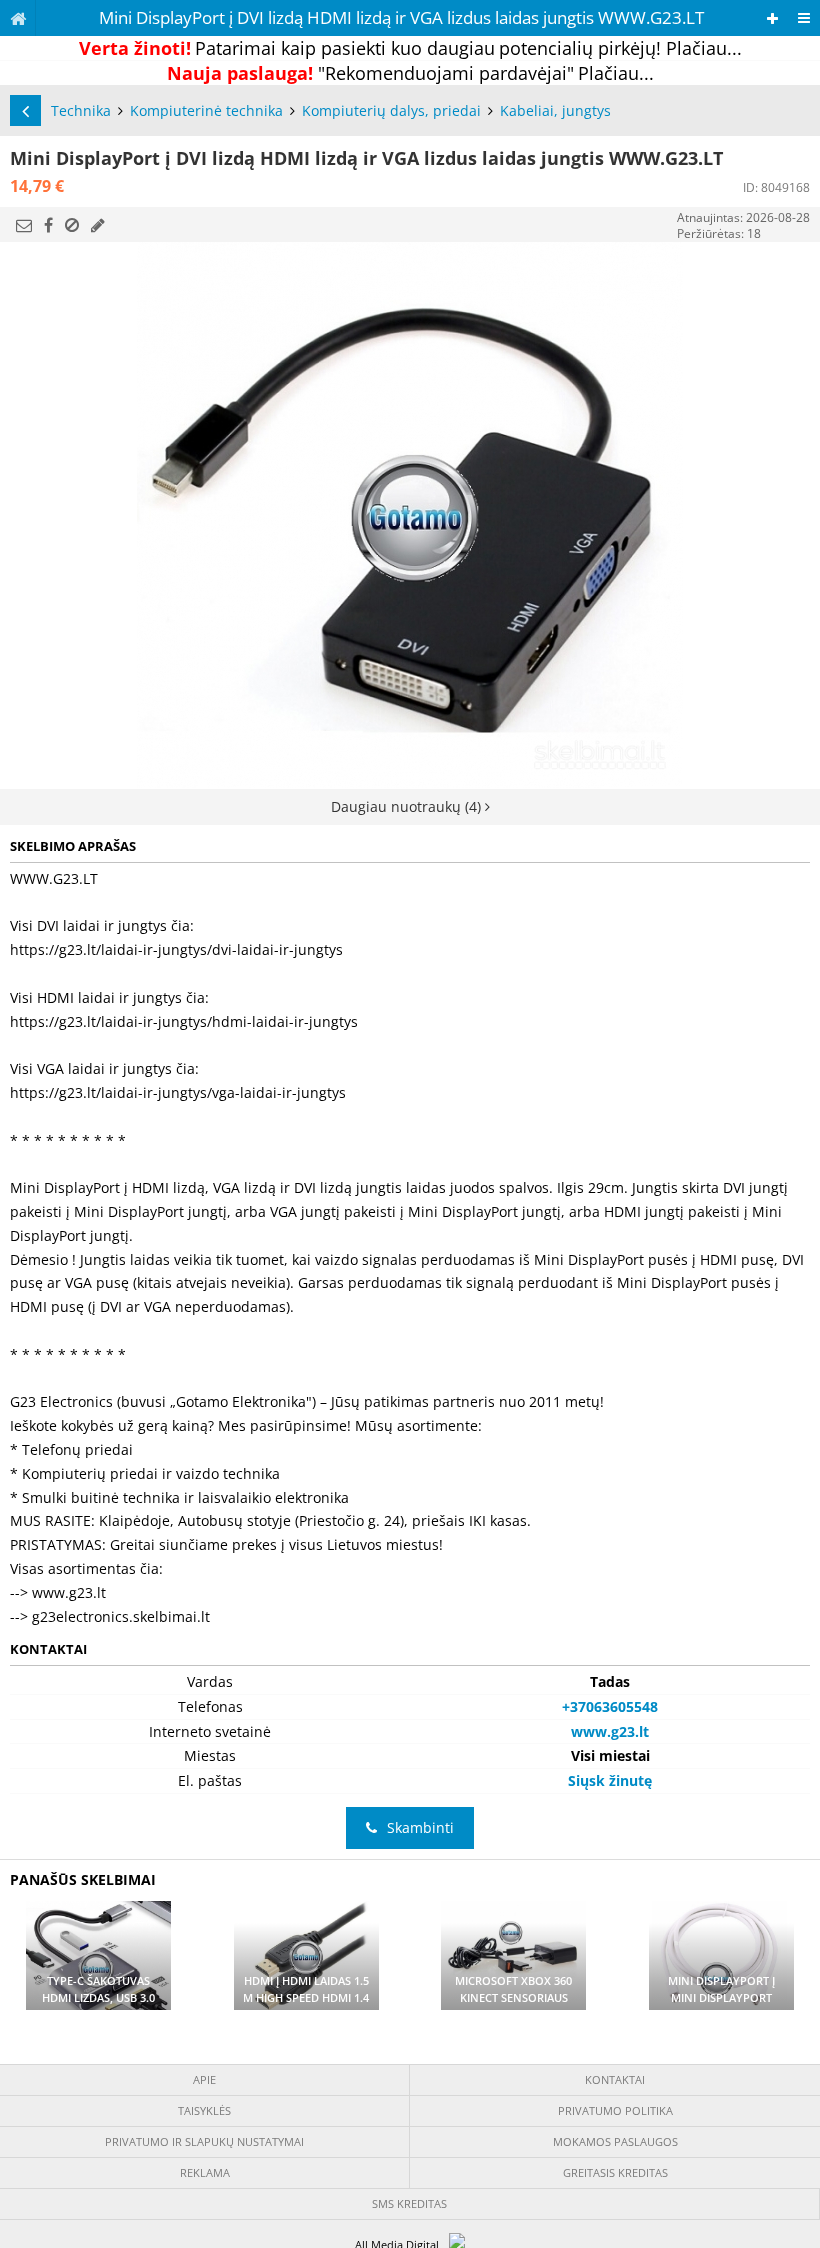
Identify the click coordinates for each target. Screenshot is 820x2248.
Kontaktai (615, 2079)
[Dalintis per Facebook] (48, 225)
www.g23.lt (610, 1731)
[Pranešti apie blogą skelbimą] (72, 225)
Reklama (205, 2172)
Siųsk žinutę (610, 1780)
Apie (204, 2079)
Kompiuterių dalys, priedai (391, 110)
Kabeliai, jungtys (555, 110)
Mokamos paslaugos (615, 2141)
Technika (81, 110)
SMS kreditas (409, 2203)
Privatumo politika (615, 2110)
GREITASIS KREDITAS (615, 2172)
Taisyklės (204, 2110)
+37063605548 (610, 1706)
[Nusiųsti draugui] (24, 225)
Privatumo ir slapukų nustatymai (204, 2141)
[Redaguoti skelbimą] (98, 225)
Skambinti (420, 1827)
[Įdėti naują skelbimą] (772, 18)
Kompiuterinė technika (206, 110)
